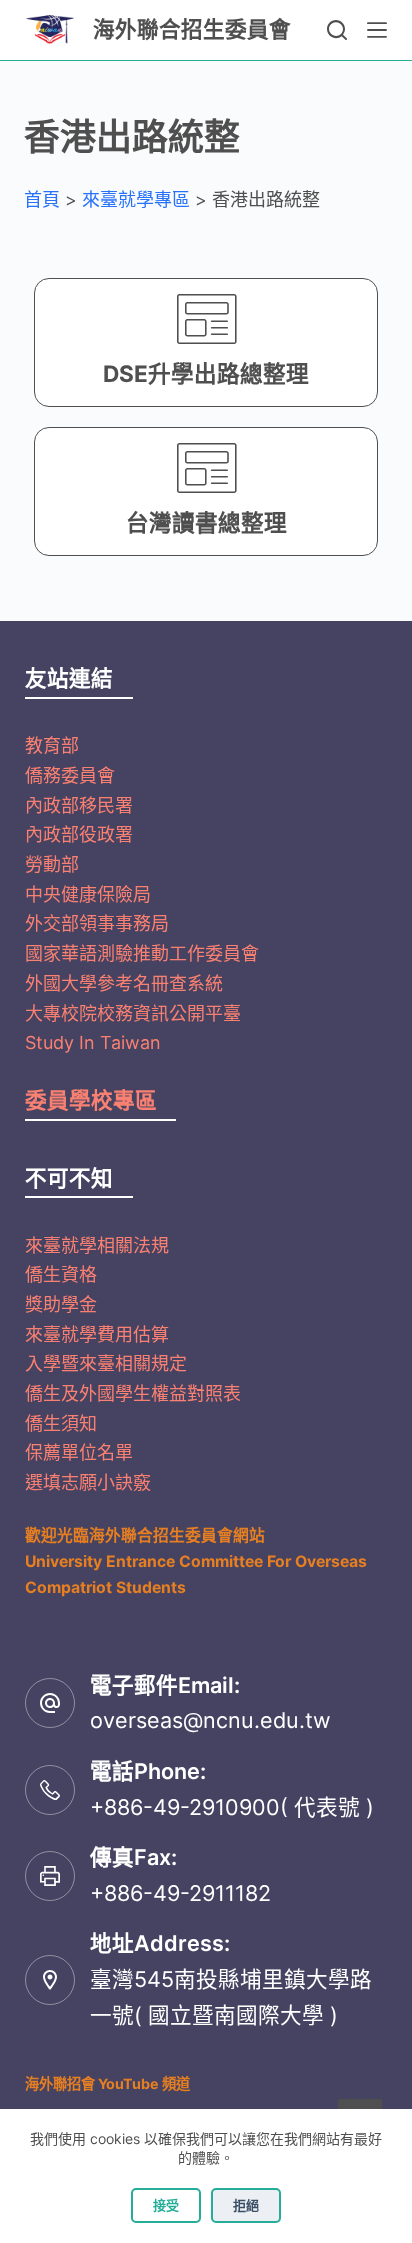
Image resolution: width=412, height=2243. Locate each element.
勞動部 (52, 864)
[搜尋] (337, 30)
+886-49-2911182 (180, 1893)
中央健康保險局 (88, 894)
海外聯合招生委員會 (192, 29)
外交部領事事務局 (97, 923)
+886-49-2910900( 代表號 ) (232, 1807)
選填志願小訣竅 (88, 1482)
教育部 (52, 745)
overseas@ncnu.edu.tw (210, 1720)
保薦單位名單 (79, 1452)
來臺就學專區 (136, 199)
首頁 (42, 199)
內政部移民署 (79, 805)
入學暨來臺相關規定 (106, 1363)
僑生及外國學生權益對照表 (133, 1393)
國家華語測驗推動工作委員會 (142, 953)
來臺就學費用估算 (97, 1334)
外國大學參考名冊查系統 (124, 983)
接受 (166, 2205)
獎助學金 (61, 1304)
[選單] (377, 30)
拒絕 (246, 2205)
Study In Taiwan (93, 1042)
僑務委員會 (70, 775)
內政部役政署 (79, 834)
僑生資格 (61, 1274)
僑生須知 (61, 1423)
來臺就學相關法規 (97, 1245)
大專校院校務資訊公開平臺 (133, 1013)
